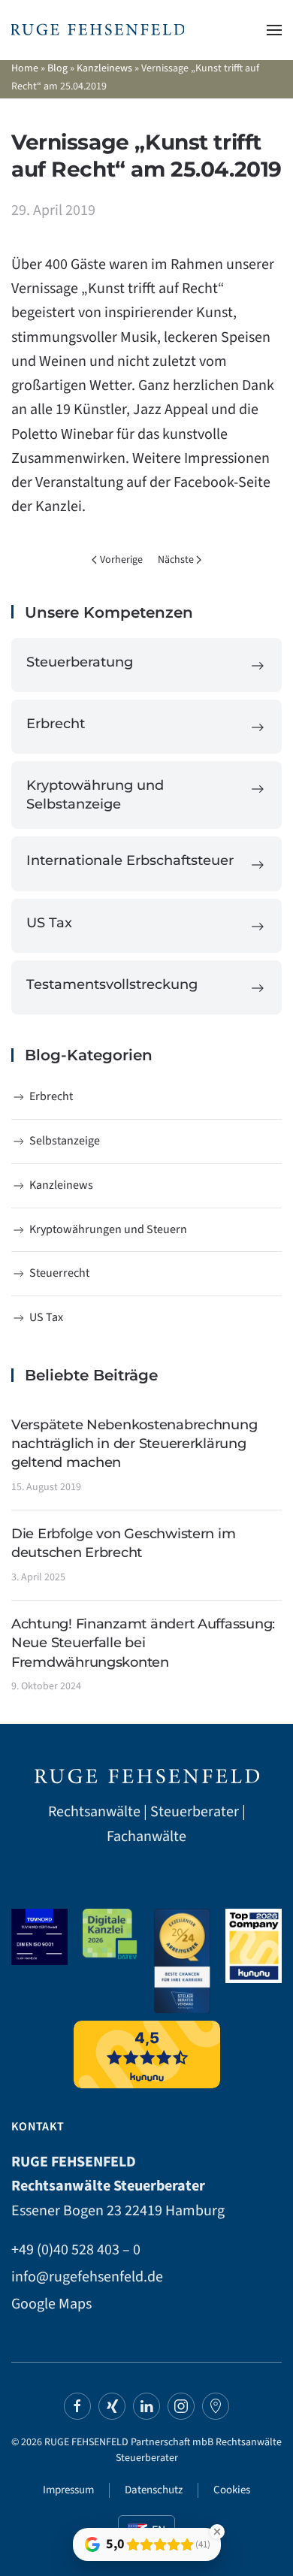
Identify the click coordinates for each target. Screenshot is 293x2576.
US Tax (46, 1317)
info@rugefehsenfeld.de (87, 2277)
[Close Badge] (217, 2532)
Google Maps (51, 2304)
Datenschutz (154, 2490)
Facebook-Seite (222, 482)
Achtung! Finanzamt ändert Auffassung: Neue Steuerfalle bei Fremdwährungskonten (143, 1643)
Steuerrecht (59, 1273)
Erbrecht (51, 1096)
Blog (57, 68)
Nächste (176, 560)
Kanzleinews (104, 68)
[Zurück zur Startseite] (98, 30)
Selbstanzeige (65, 1141)
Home (25, 68)
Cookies (232, 2490)
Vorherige (121, 560)
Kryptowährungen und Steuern (108, 1229)
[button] (274, 30)
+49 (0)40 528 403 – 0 (76, 2250)
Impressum (68, 2490)
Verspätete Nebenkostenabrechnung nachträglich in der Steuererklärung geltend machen (134, 1444)
